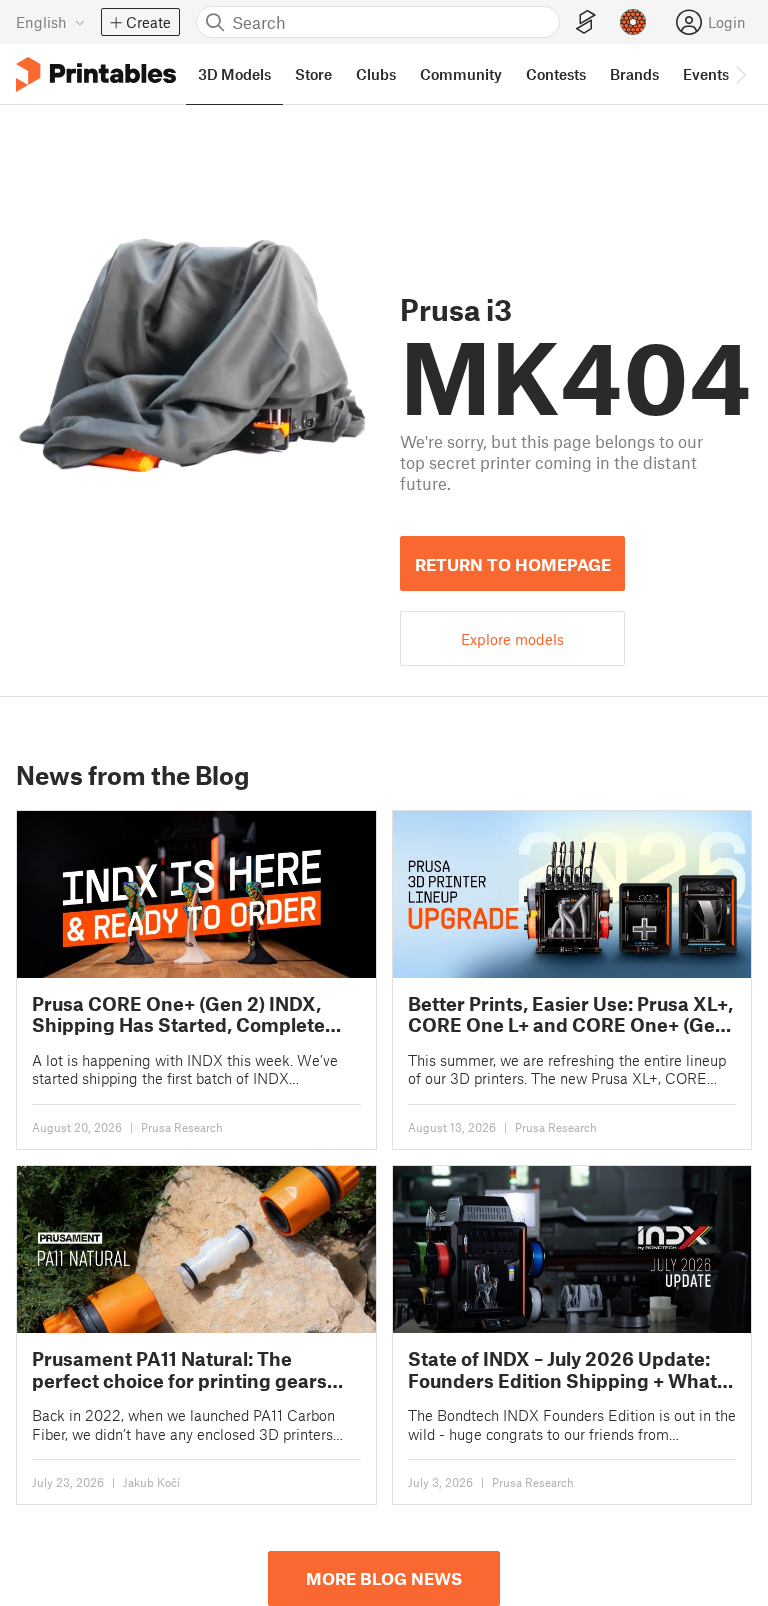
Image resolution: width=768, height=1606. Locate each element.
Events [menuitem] (706, 74)
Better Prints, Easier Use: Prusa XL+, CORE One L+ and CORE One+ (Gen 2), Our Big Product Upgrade (570, 1014)
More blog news (384, 1578)
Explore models (512, 639)
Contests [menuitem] (556, 74)
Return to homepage (513, 564)
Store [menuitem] (313, 74)
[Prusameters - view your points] (633, 22)
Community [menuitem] (461, 74)
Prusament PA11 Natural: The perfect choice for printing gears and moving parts (179, 1369)
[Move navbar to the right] (740, 74)
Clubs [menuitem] (376, 74)
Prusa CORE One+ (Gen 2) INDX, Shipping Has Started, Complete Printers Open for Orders (178, 1014)
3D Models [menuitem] (234, 74)
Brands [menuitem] (634, 74)
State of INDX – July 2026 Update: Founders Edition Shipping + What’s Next (569, 1369)
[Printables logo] (96, 74)
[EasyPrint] (586, 22)
